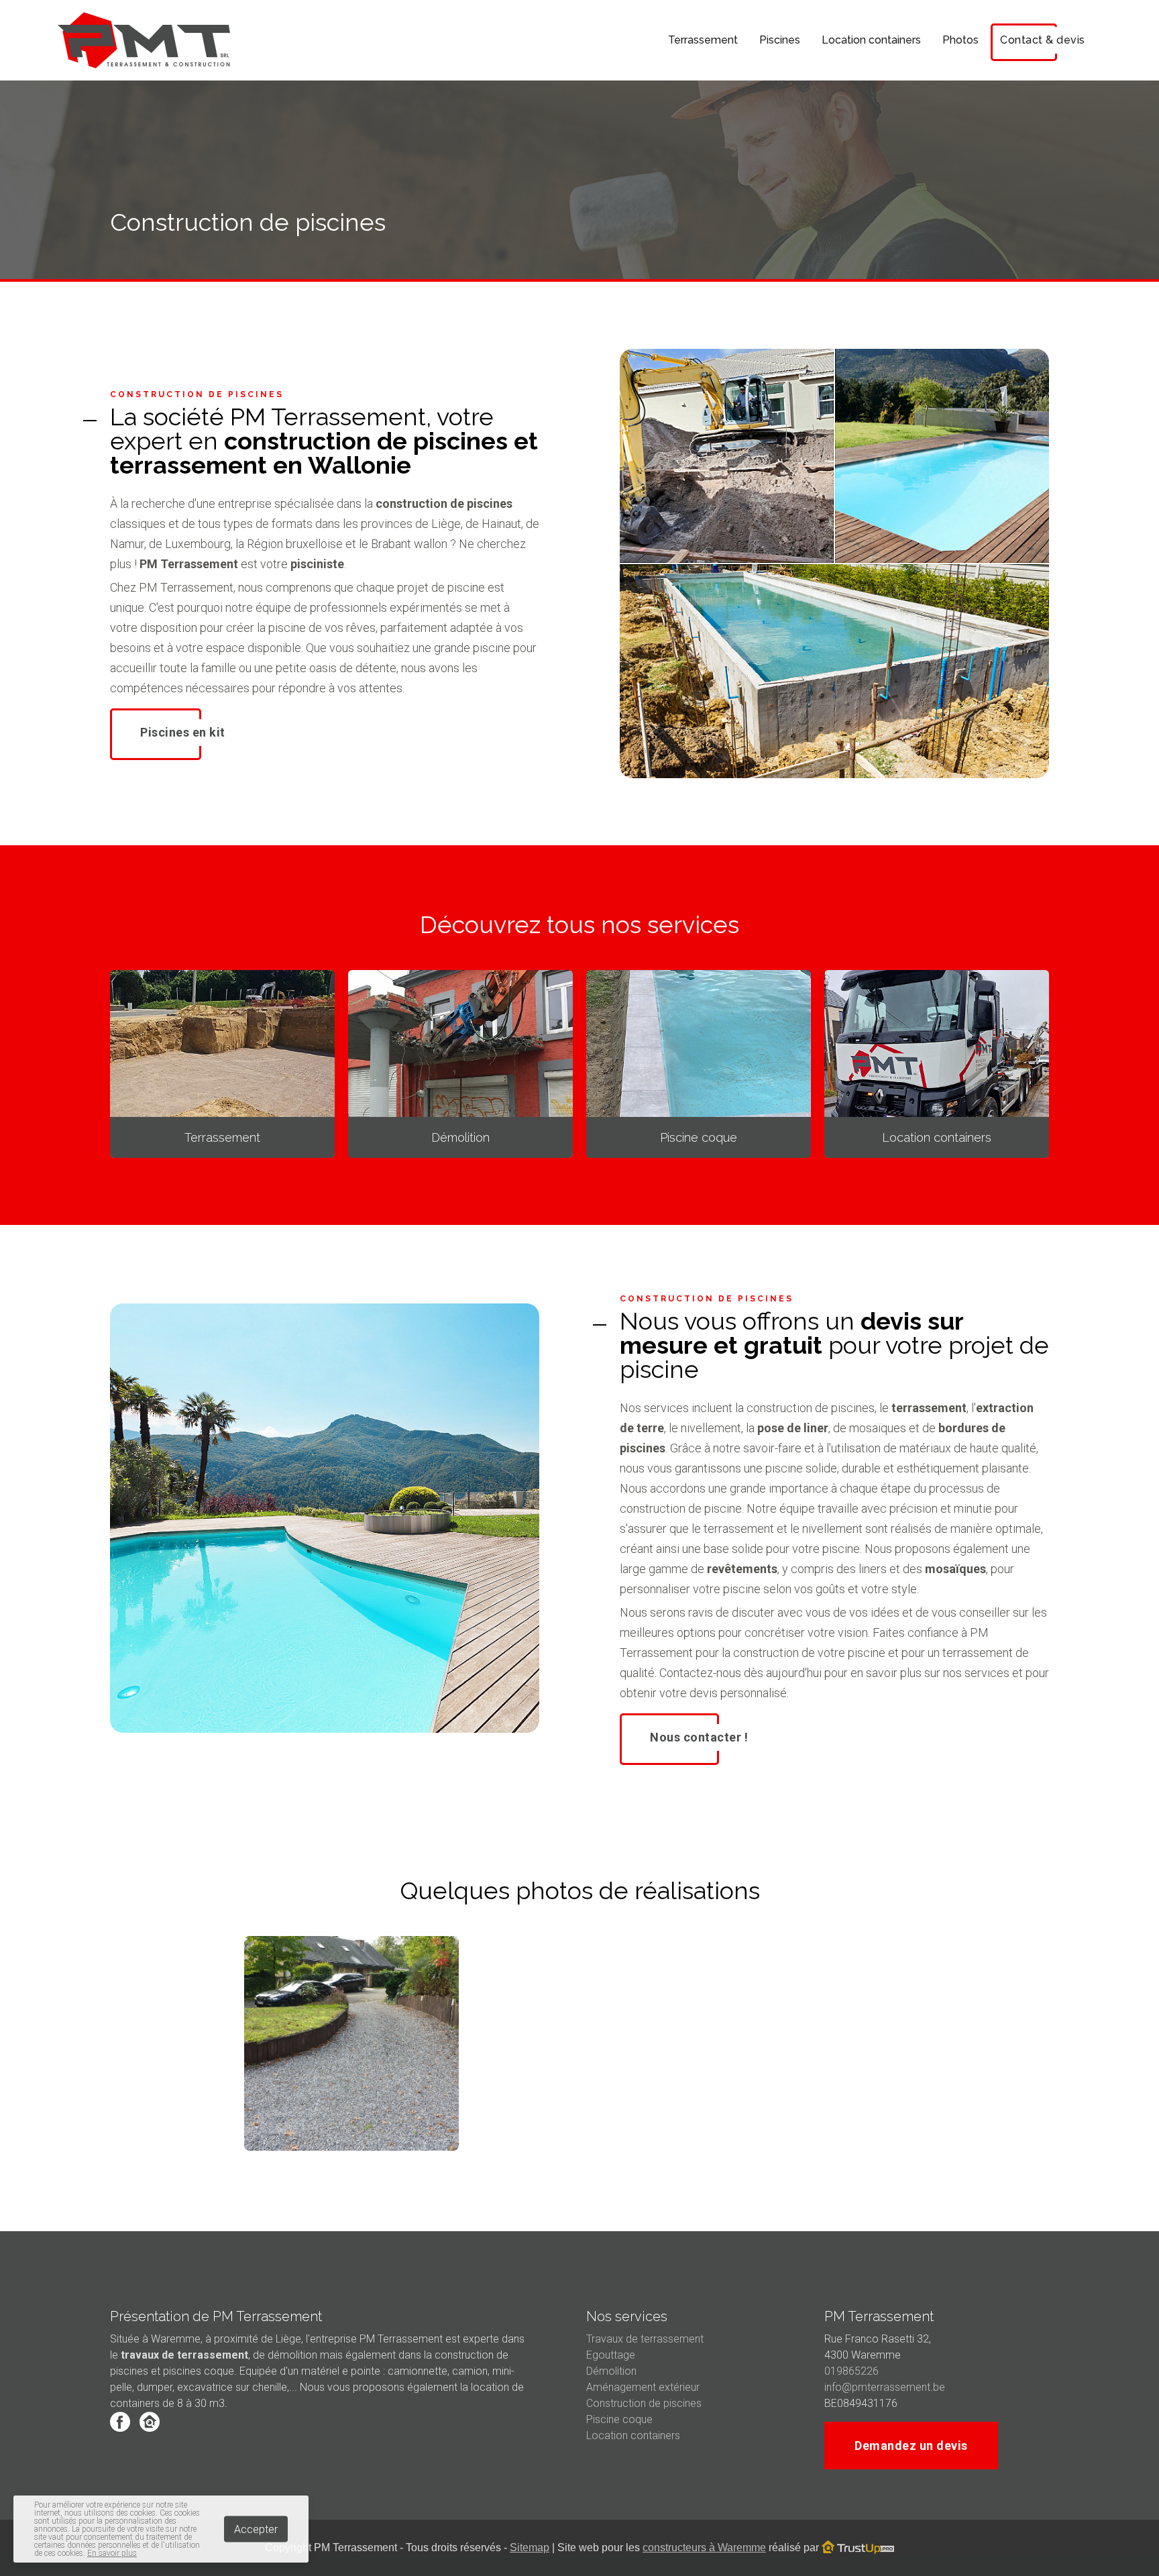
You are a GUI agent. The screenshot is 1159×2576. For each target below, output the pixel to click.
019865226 (851, 2371)
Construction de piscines (644, 2403)
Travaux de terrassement (645, 2339)
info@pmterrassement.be (885, 2387)
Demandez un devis (911, 2446)
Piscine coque (619, 2419)
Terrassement (703, 40)
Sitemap (530, 2547)
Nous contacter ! (699, 1737)
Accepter (256, 2529)
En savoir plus (112, 2553)
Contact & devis (1043, 40)
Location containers (871, 40)
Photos (960, 40)
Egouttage (611, 2355)
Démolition (611, 2371)
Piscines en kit (183, 732)
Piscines (780, 40)
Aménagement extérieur (643, 2387)
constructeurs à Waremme (704, 2547)
